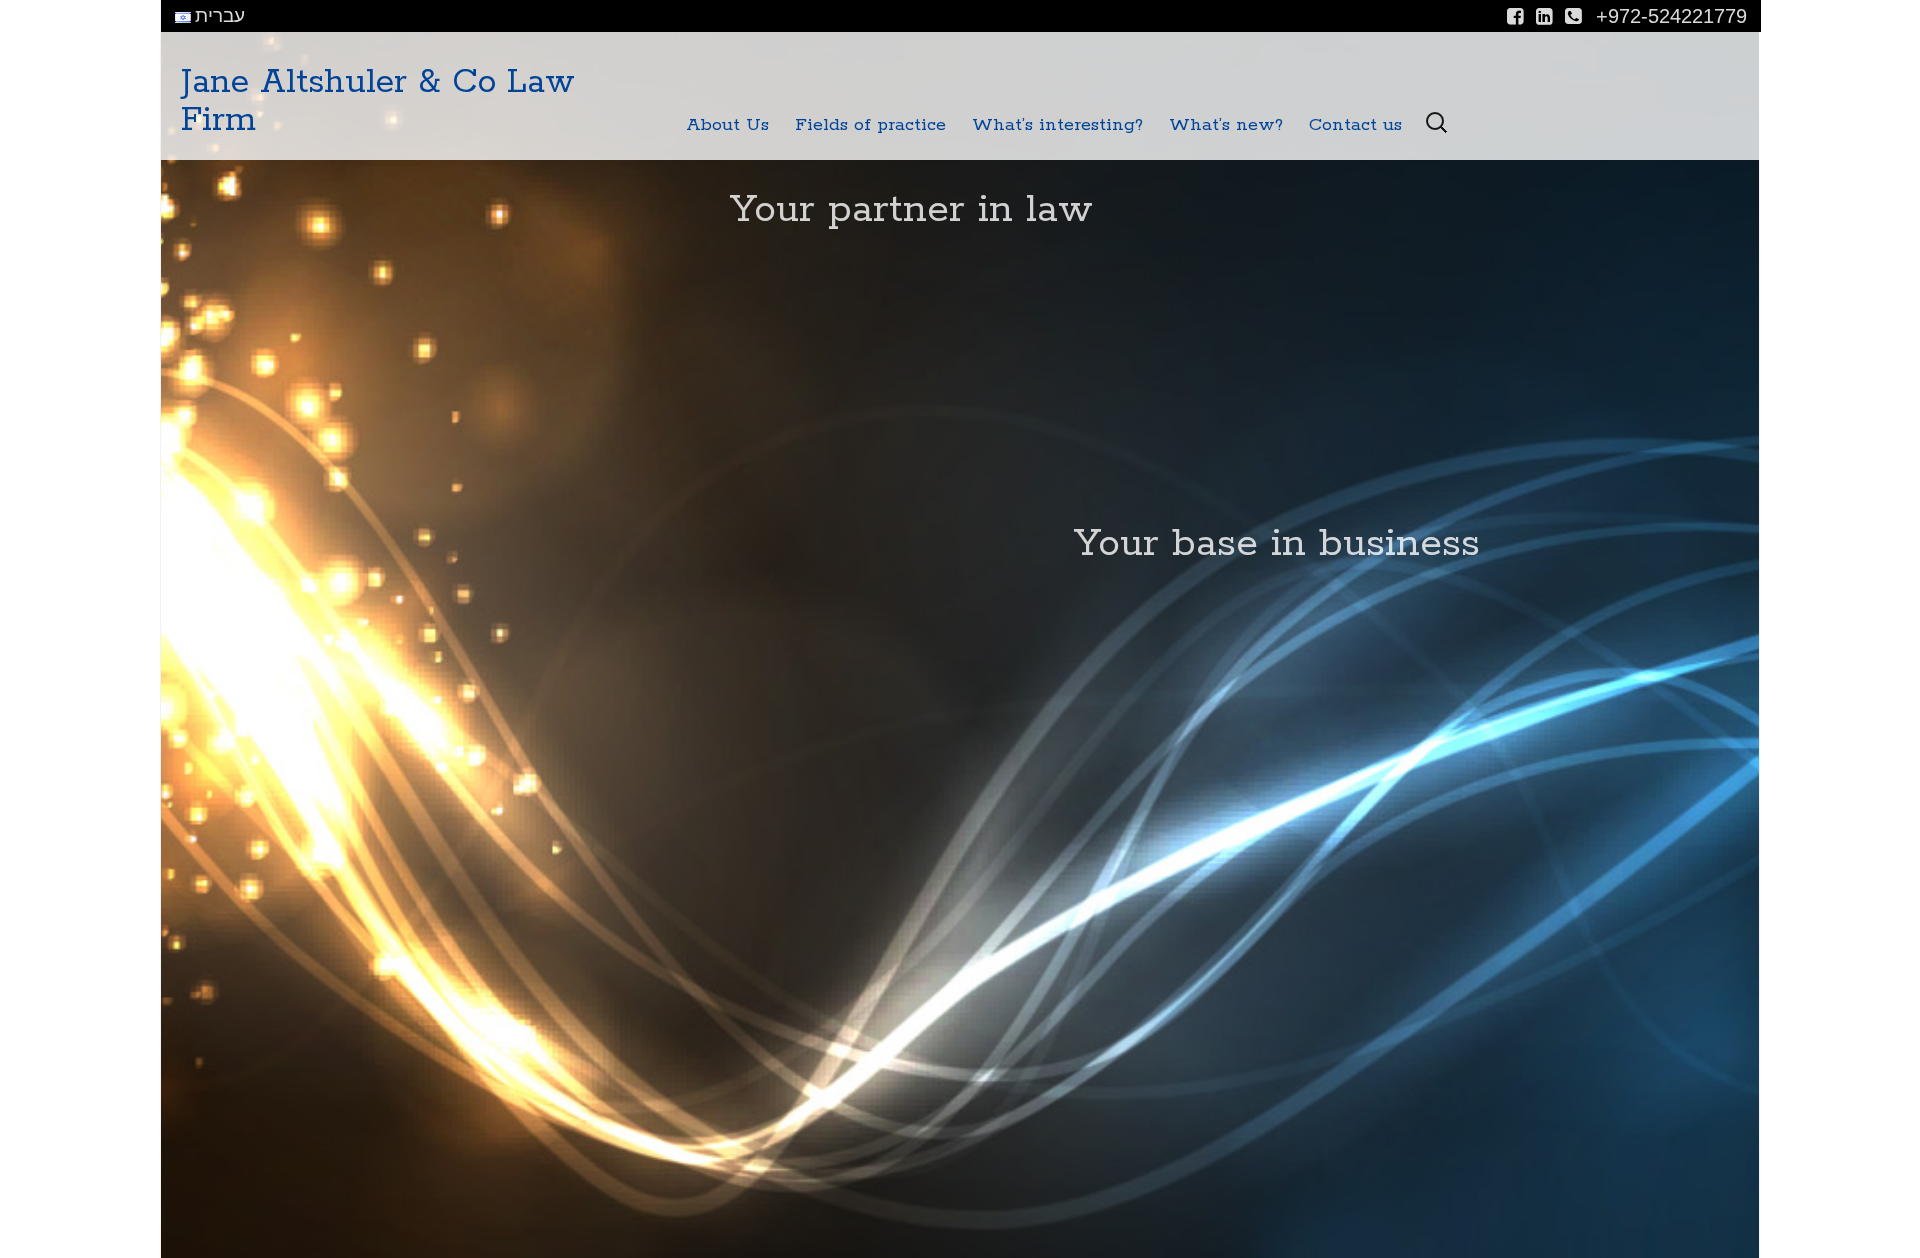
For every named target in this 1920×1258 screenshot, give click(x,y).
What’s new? (1226, 125)
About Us (727, 125)
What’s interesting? (1057, 125)
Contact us (1355, 125)
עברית (218, 15)
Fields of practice (870, 125)
